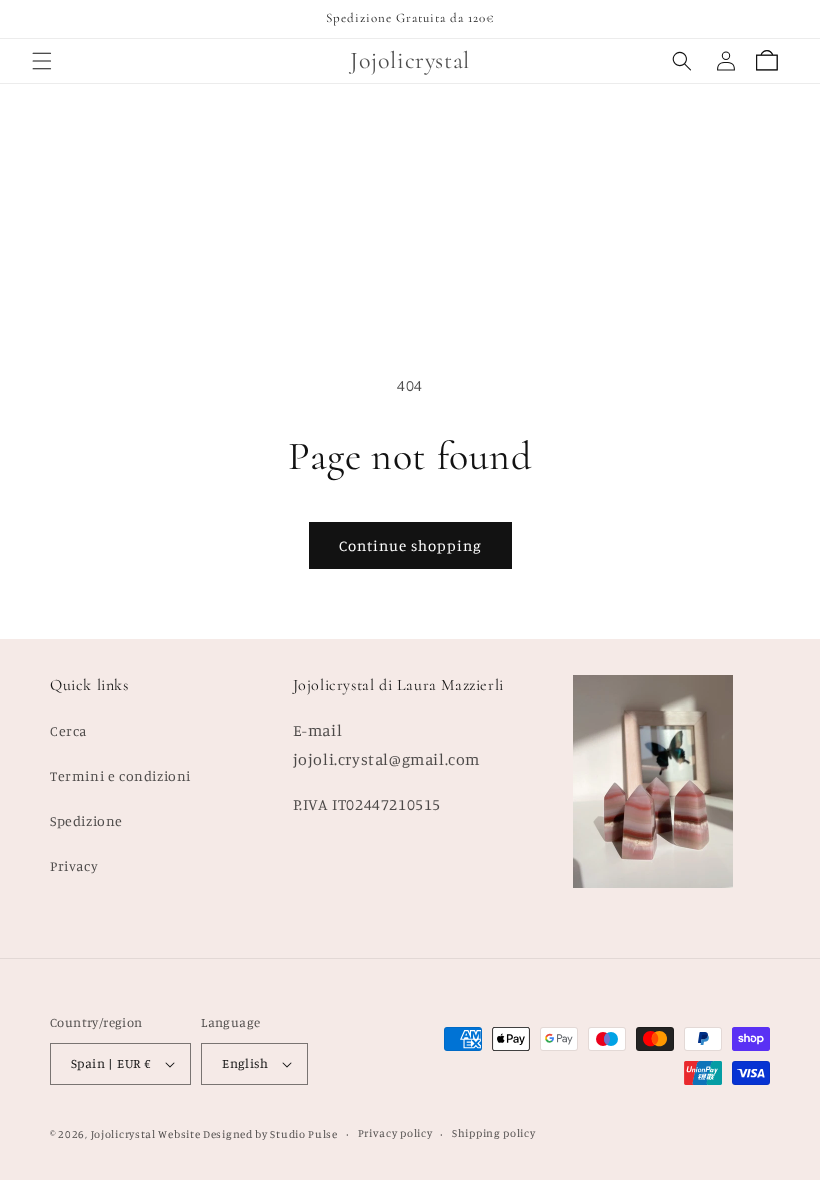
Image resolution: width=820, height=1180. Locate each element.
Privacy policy (395, 1133)
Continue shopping (410, 545)
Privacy (74, 865)
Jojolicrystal (123, 1134)
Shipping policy (494, 1133)
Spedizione (86, 820)
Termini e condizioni (120, 775)
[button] (42, 61)
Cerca (68, 730)
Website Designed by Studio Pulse (247, 1134)
